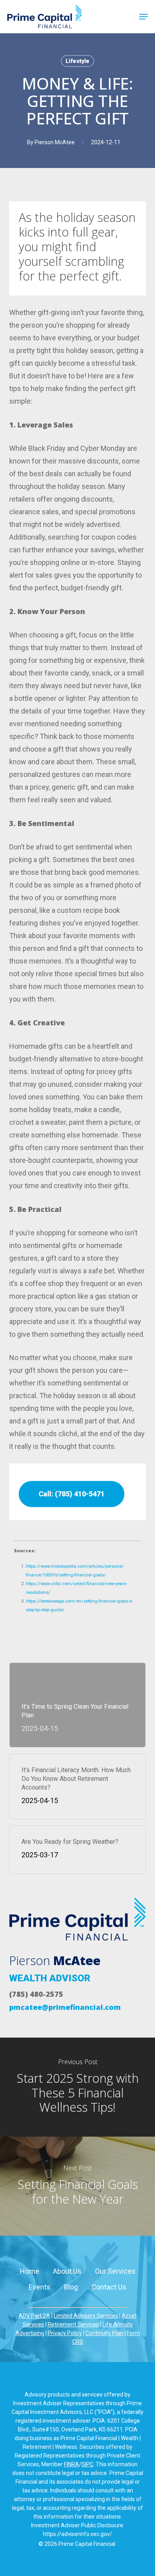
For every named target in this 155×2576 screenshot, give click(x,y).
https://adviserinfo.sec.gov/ (77, 2534)
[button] (143, 17)
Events (40, 2287)
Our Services (115, 2271)
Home (30, 2271)
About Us (67, 2271)
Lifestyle (77, 61)
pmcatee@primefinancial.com (65, 2007)
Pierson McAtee (55, 142)
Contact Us (109, 2287)
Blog (71, 2287)
